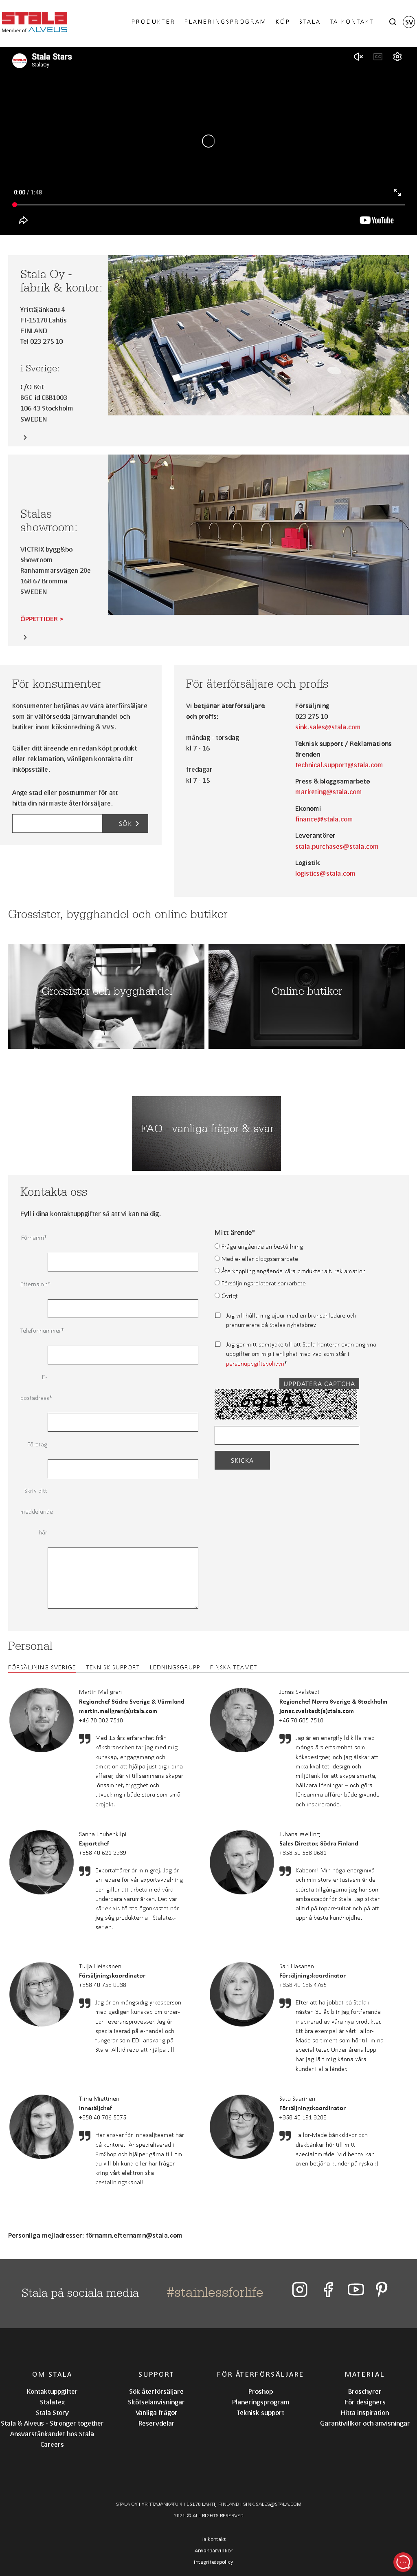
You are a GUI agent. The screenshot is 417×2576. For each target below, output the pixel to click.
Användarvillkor (214, 2551)
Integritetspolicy (214, 2562)
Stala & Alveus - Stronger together (52, 2423)
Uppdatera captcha (319, 1384)
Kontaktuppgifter (52, 2391)
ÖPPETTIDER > (42, 619)
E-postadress (34, 1387)
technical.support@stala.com (339, 765)
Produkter (154, 21)
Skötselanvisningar (156, 2402)
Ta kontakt (352, 21)
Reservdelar (157, 2423)
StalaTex (52, 2402)
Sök (125, 823)
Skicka (242, 1460)
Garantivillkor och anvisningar (365, 2423)
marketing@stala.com (329, 791)
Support (157, 2374)
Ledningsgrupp (175, 1667)
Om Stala (52, 2374)
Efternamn (34, 1284)
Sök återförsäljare (156, 2391)
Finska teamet (234, 1667)
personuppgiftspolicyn (255, 1363)
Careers (52, 2444)
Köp (283, 21)
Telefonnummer (34, 1330)
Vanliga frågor (157, 2412)
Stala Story (52, 2412)
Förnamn (33, 1237)
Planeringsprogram (226, 21)
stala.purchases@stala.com (337, 846)
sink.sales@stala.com (328, 727)
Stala (310, 21)
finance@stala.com (324, 819)
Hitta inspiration (365, 2412)
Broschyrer (365, 2391)
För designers (365, 2402)
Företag (37, 1444)
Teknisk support (113, 1667)
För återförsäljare (261, 2374)
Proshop (261, 2391)
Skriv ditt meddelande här (34, 1511)
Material (365, 2374)
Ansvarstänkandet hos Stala (52, 2434)
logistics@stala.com (325, 873)
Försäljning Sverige (42, 1667)
